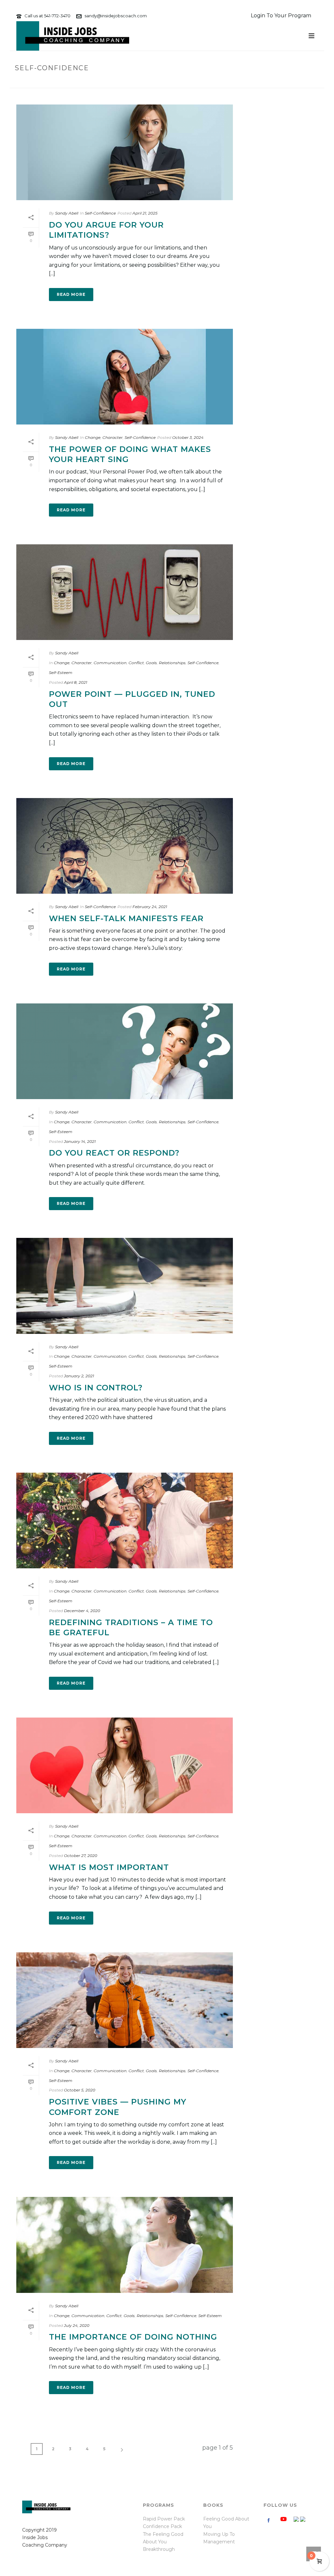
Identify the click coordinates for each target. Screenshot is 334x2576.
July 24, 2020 (77, 2325)
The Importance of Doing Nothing (133, 2337)
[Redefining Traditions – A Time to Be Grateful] (125, 1520)
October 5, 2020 (80, 2090)
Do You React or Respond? (114, 1153)
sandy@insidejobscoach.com (116, 16)
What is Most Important (109, 1867)
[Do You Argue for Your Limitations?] (125, 152)
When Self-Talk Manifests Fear (126, 918)
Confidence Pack (162, 2526)
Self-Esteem (61, 672)
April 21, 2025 (145, 213)
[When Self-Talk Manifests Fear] (125, 846)
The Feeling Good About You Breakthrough (163, 2542)
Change (93, 437)
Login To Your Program (281, 16)
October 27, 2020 (81, 1856)
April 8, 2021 (76, 682)
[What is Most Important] (125, 1765)
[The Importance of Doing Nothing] (125, 2245)
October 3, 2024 (188, 437)
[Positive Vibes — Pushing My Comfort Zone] (125, 2000)
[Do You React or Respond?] (125, 1051)
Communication (110, 663)
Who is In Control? (96, 1388)
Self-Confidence (100, 213)
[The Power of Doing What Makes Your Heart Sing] (125, 377)
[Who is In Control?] (125, 1286)
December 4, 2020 (82, 1611)
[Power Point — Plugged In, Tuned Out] (125, 592)
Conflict (136, 663)
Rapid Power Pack (164, 2519)
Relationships (172, 663)
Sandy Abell (67, 213)
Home (264, 82)
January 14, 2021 (80, 1141)
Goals (151, 663)
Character (113, 437)
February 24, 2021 (150, 907)
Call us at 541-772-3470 (47, 16)
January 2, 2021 (79, 1376)
